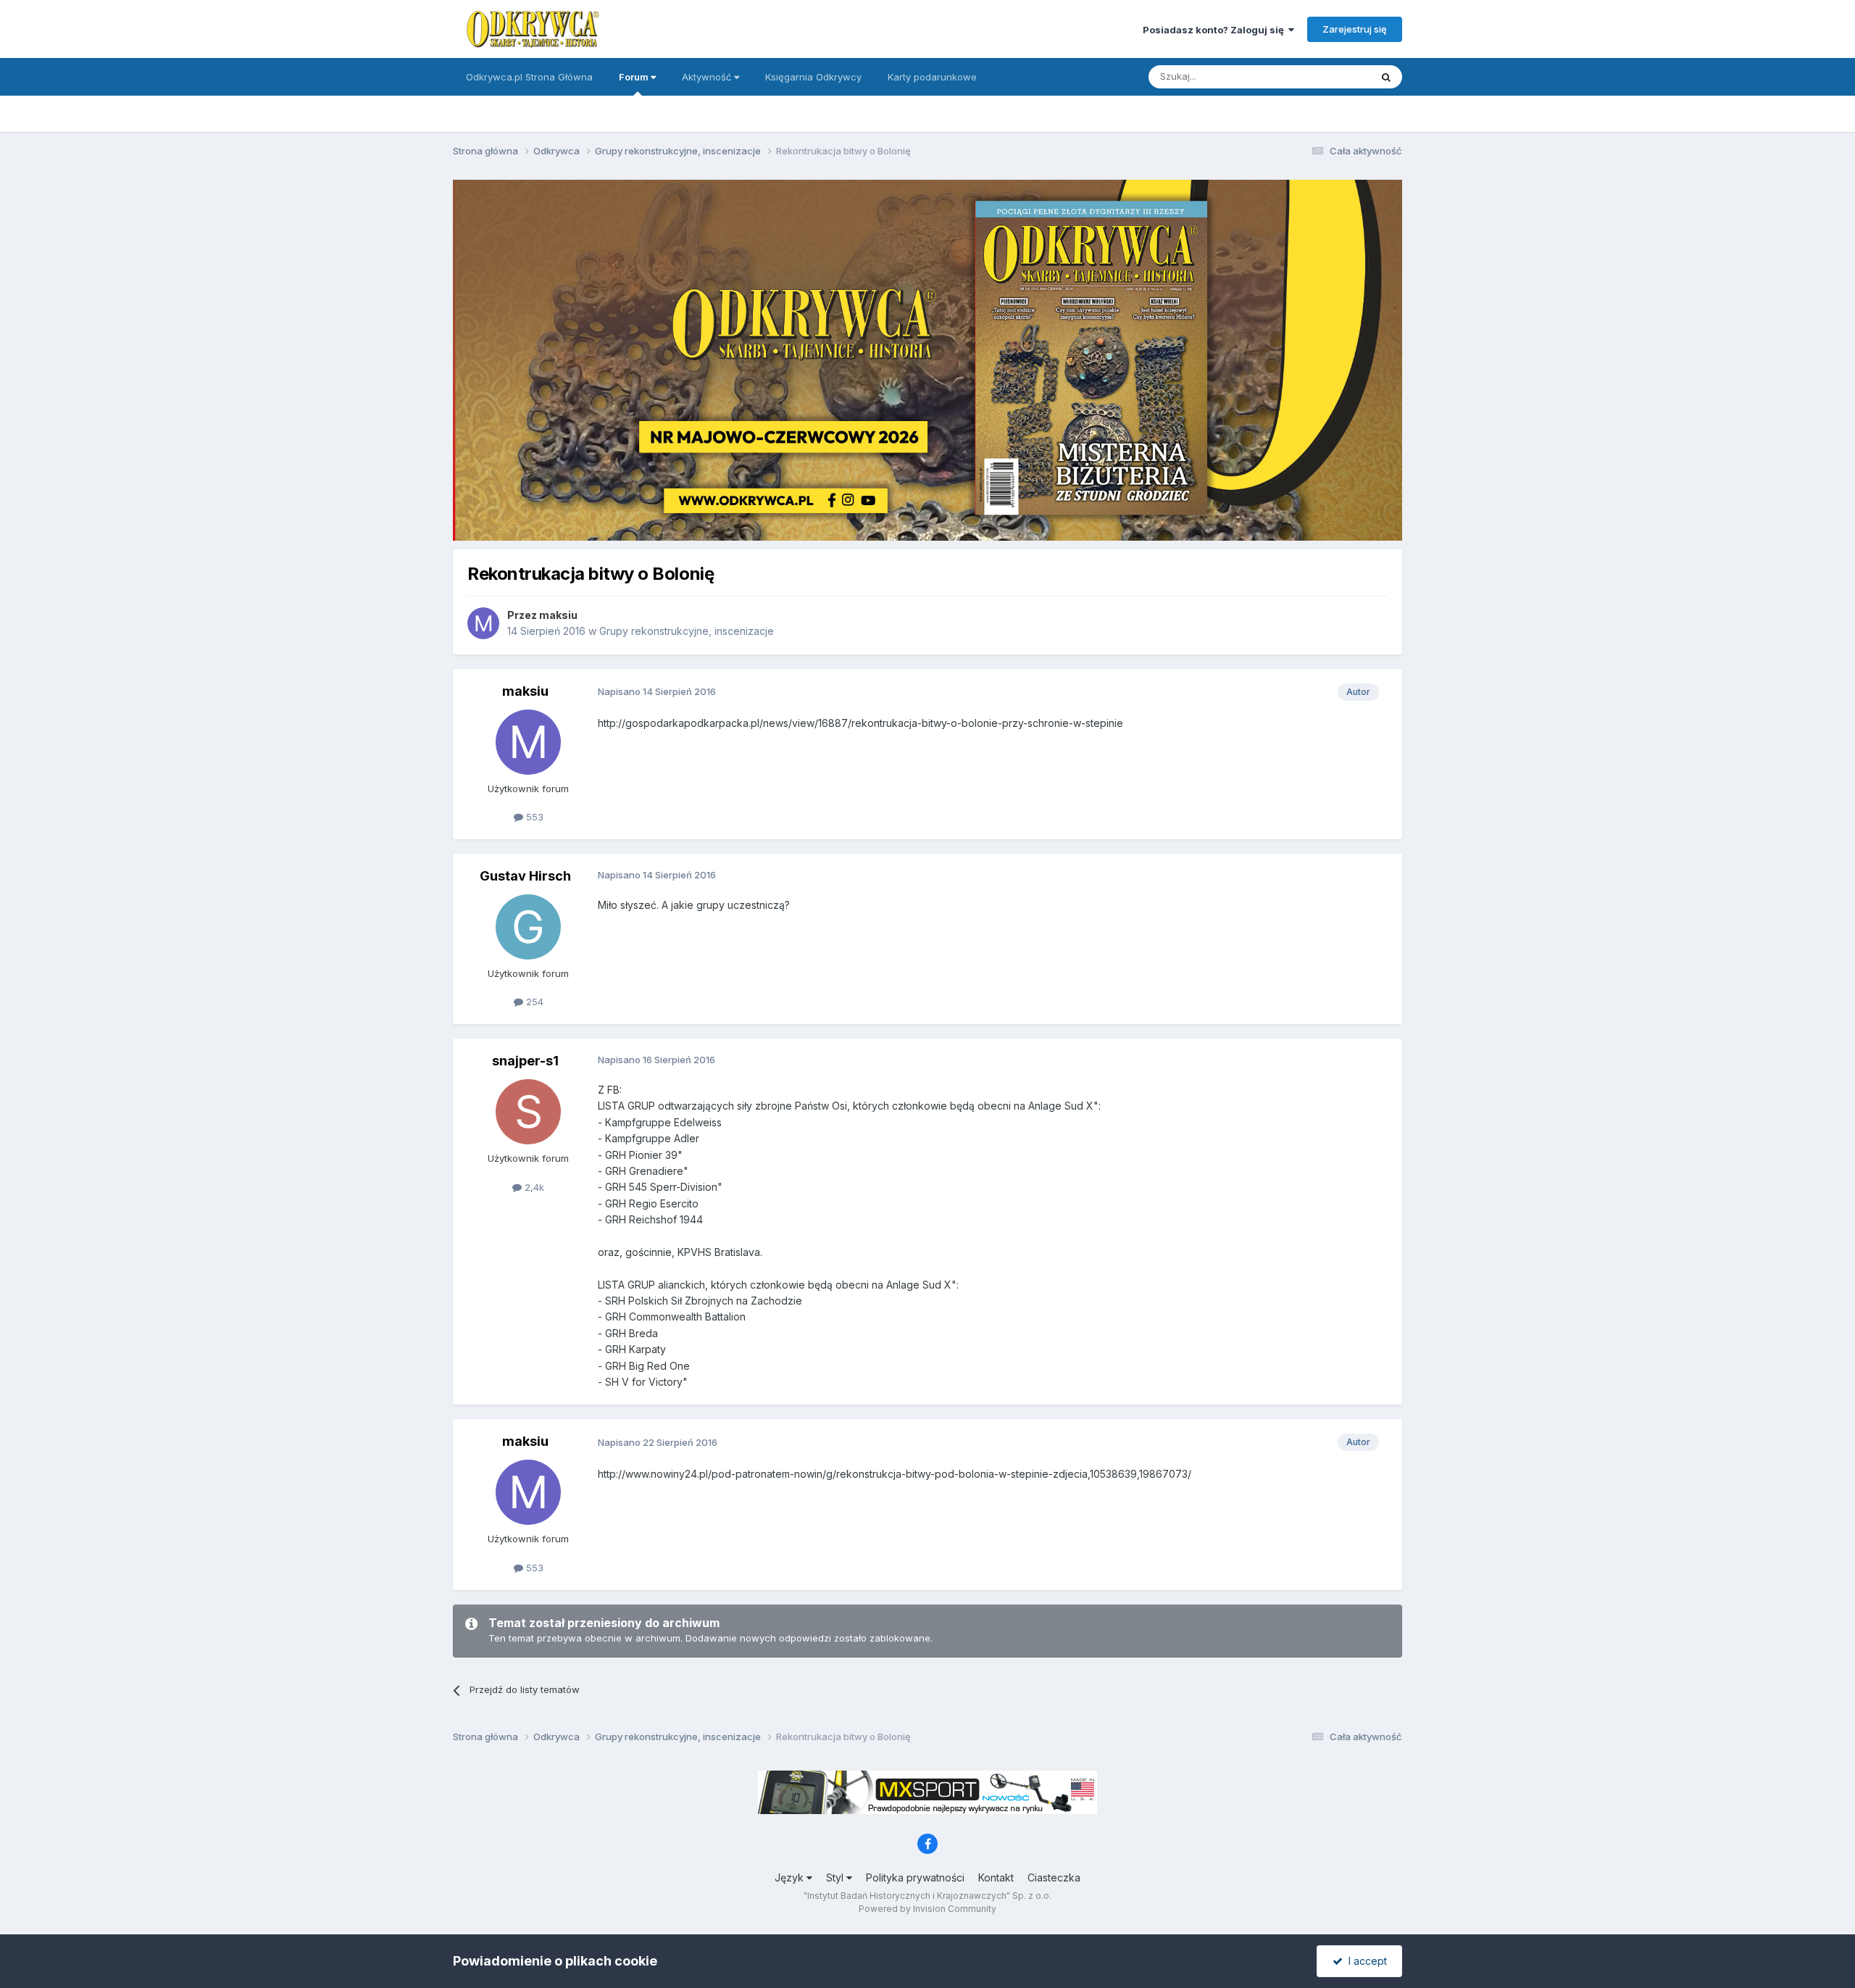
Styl (836, 1877)
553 (533, 817)
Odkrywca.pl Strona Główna (529, 77)
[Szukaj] (1386, 77)
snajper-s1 (525, 1061)
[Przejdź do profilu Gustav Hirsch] (528, 927)
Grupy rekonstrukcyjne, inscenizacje (687, 631)
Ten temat (1329, 76)
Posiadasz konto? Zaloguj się (1216, 30)
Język (791, 1877)
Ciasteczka (1054, 1877)
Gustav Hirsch (525, 876)
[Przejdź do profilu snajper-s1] (528, 1112)
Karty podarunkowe (932, 77)
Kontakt (996, 1877)
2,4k (533, 1187)
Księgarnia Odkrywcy (813, 77)
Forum (635, 77)
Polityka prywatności (915, 1877)
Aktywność (708, 77)
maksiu (558, 615)
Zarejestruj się (1355, 29)
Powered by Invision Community (927, 1909)
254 (533, 1002)
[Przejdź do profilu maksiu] (483, 623)
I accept (1365, 1961)
